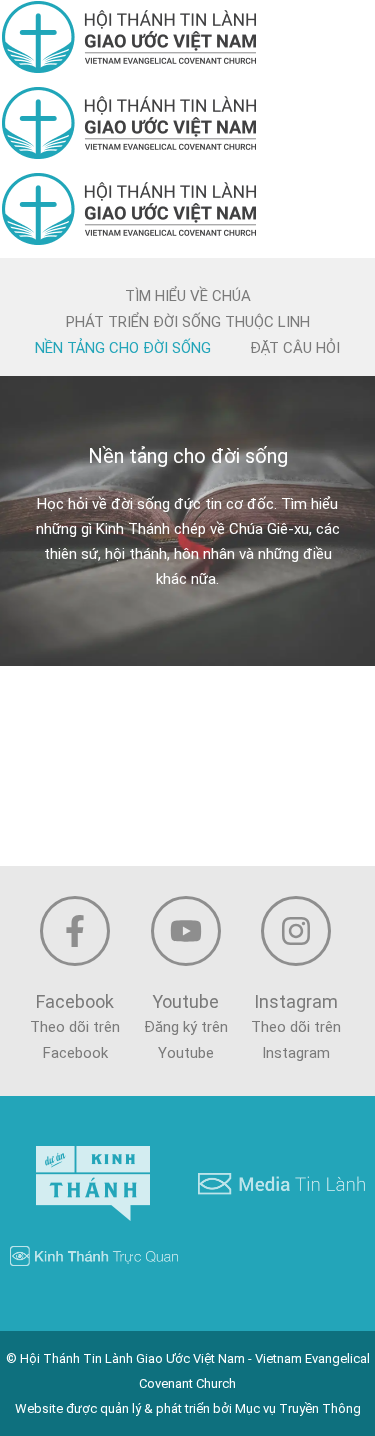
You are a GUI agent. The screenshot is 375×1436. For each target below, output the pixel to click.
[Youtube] (186, 931)
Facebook (75, 1001)
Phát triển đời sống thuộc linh (188, 322)
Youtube (185, 1001)
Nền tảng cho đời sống (123, 348)
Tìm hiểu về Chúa (188, 296)
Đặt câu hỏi (295, 348)
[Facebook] (75, 931)
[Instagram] (296, 931)
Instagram (296, 1001)
